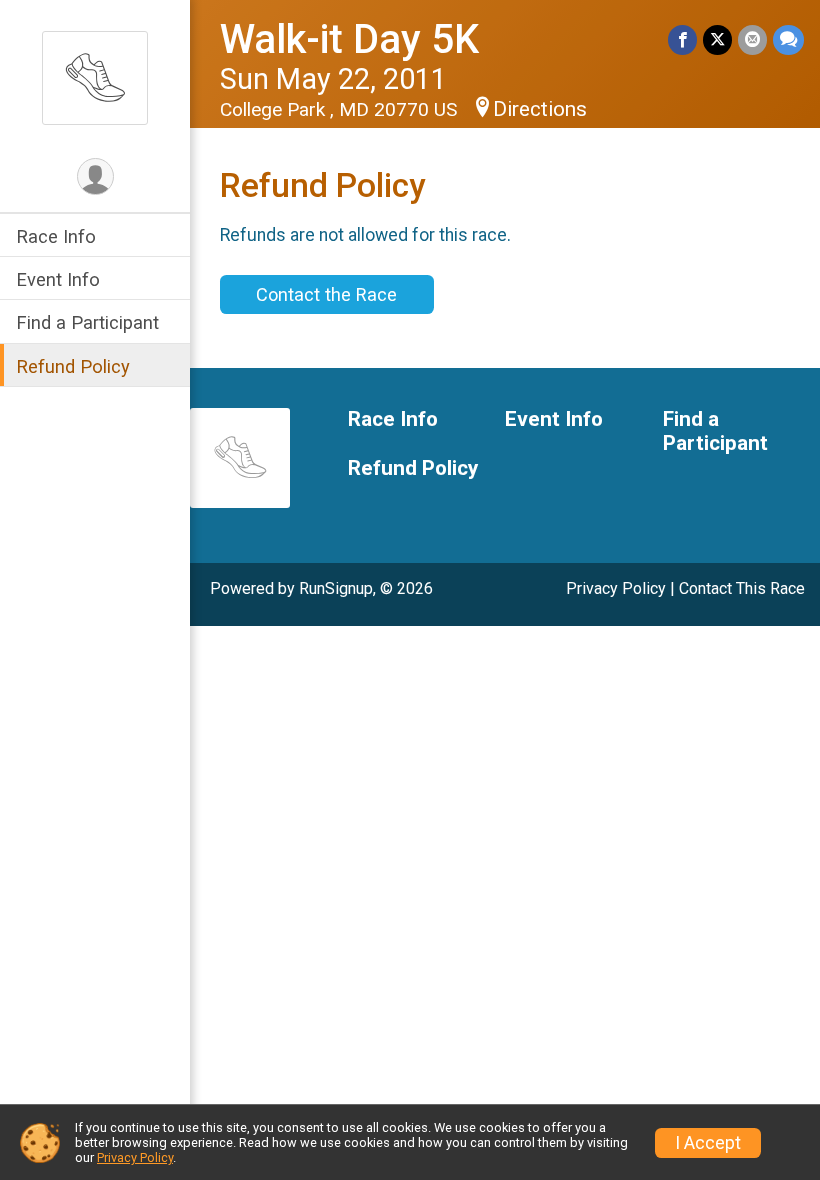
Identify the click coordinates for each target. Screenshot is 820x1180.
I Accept (708, 1143)
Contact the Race (326, 294)
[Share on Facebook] (682, 39)
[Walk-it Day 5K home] (95, 77)
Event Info (58, 279)
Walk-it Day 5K (349, 39)
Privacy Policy (616, 588)
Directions (540, 109)
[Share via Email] (752, 39)
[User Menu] (95, 176)
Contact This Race (742, 588)
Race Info (56, 236)
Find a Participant (87, 322)
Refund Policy (73, 366)
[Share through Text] (788, 39)
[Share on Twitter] (717, 39)
